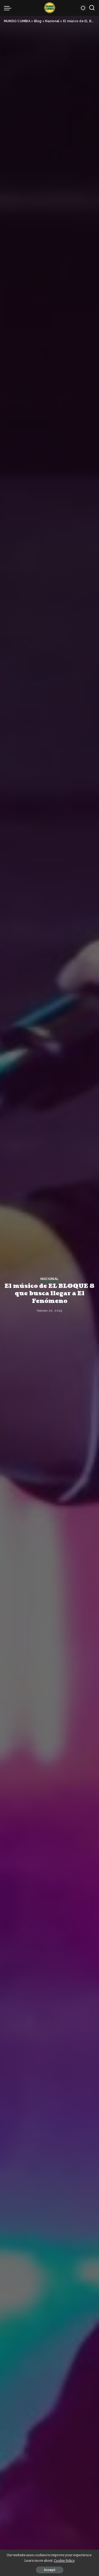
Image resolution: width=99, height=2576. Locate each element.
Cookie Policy (64, 2561)
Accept (50, 2570)
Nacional (50, 1279)
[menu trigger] (9, 8)
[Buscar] (92, 8)
